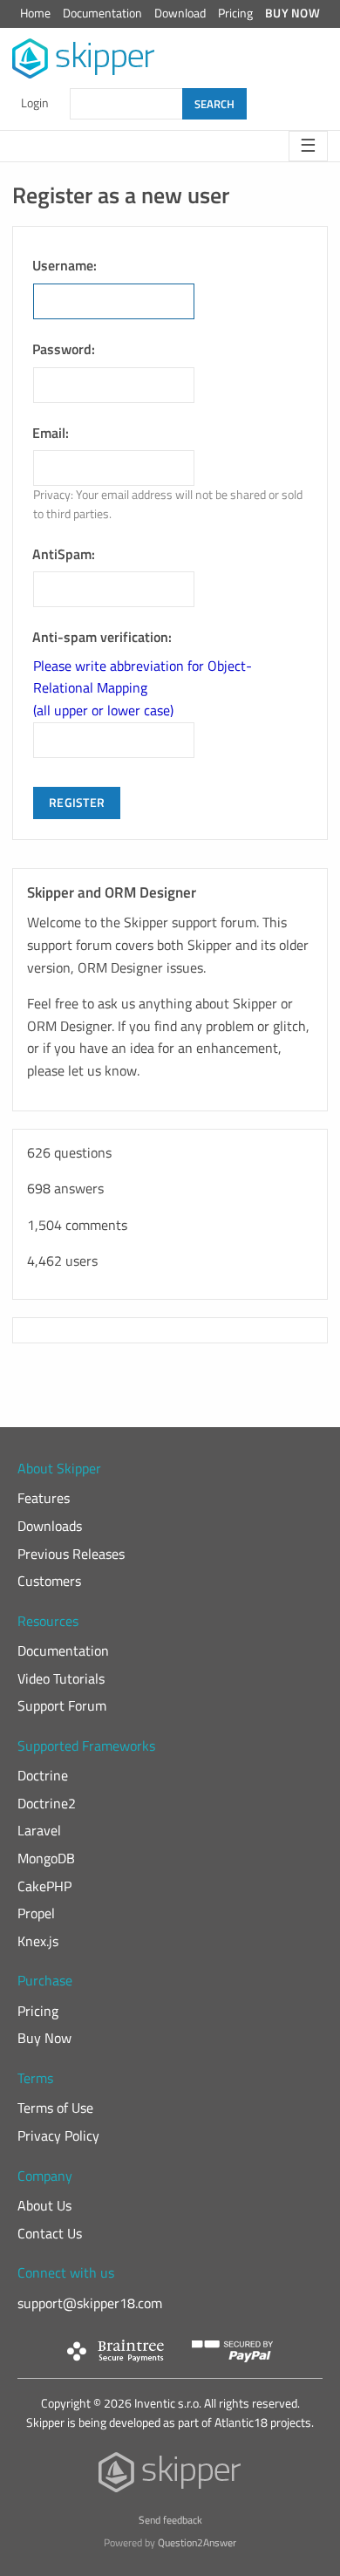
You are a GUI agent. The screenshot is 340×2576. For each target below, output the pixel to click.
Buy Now (292, 13)
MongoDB (46, 1858)
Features (44, 1498)
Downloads (50, 1526)
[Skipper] (170, 2476)
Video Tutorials (61, 1678)
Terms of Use (55, 2108)
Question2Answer (197, 2542)
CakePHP (44, 1886)
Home (35, 13)
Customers (49, 1581)
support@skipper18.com (90, 2303)
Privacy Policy (58, 2135)
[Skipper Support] (84, 59)
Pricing (235, 13)
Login (35, 103)
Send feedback (170, 2520)
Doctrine (43, 1775)
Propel (36, 1913)
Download (180, 13)
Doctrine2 (47, 1803)
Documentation (102, 13)
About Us (44, 2205)
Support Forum (62, 1705)
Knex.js (38, 1941)
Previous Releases (71, 1554)
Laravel (39, 1830)
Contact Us (50, 2233)
